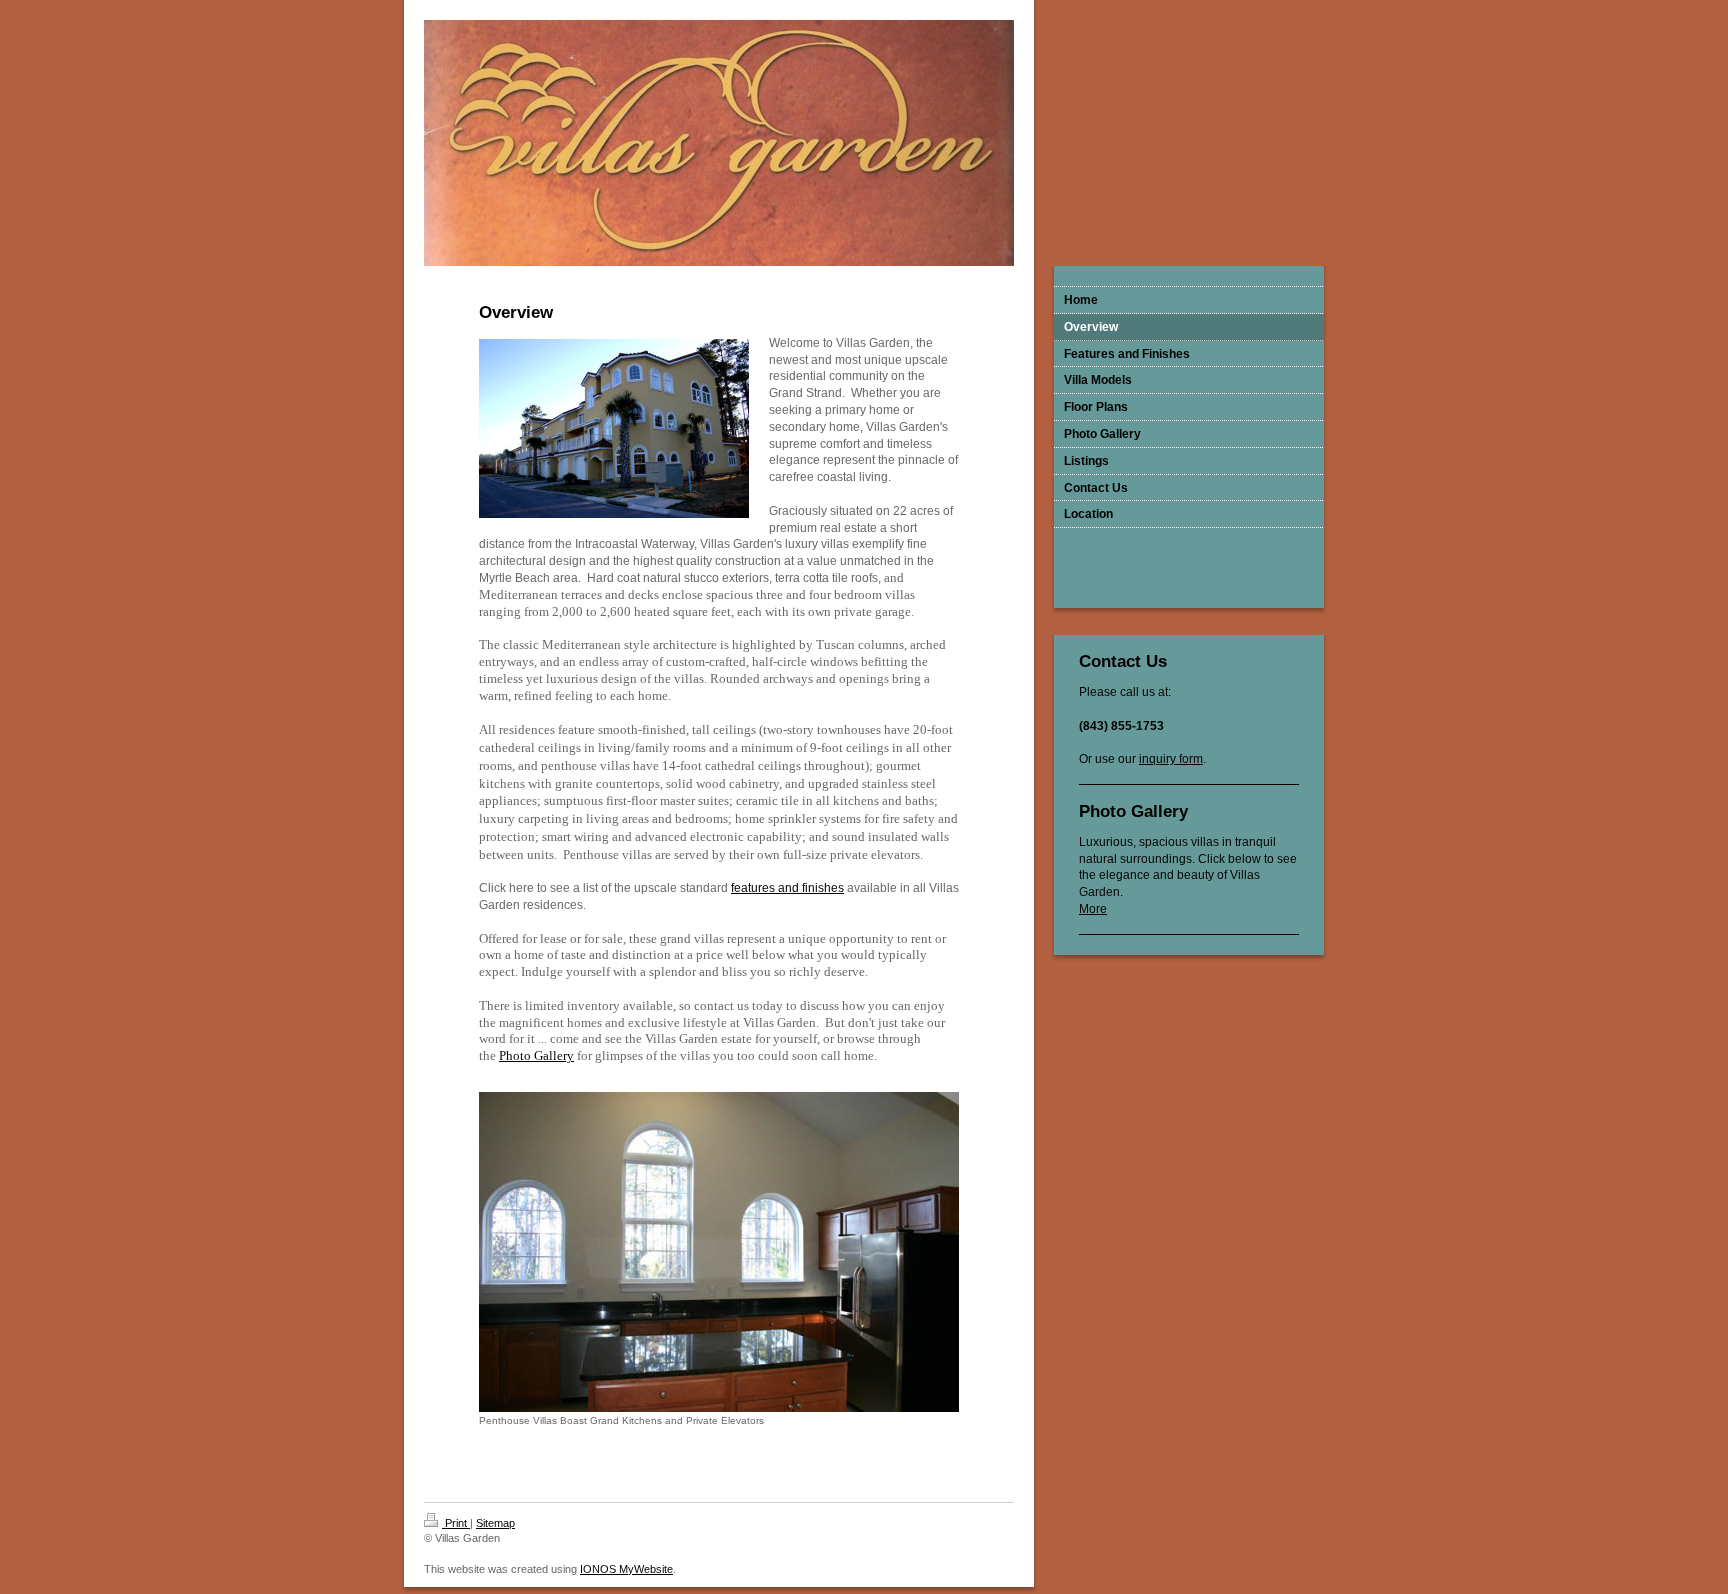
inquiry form (1171, 759)
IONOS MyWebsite (626, 1569)
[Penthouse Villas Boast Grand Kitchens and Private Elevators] (719, 1252)
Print (456, 1523)
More (1093, 909)
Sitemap (495, 1523)
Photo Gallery (536, 1055)
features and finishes (787, 888)
